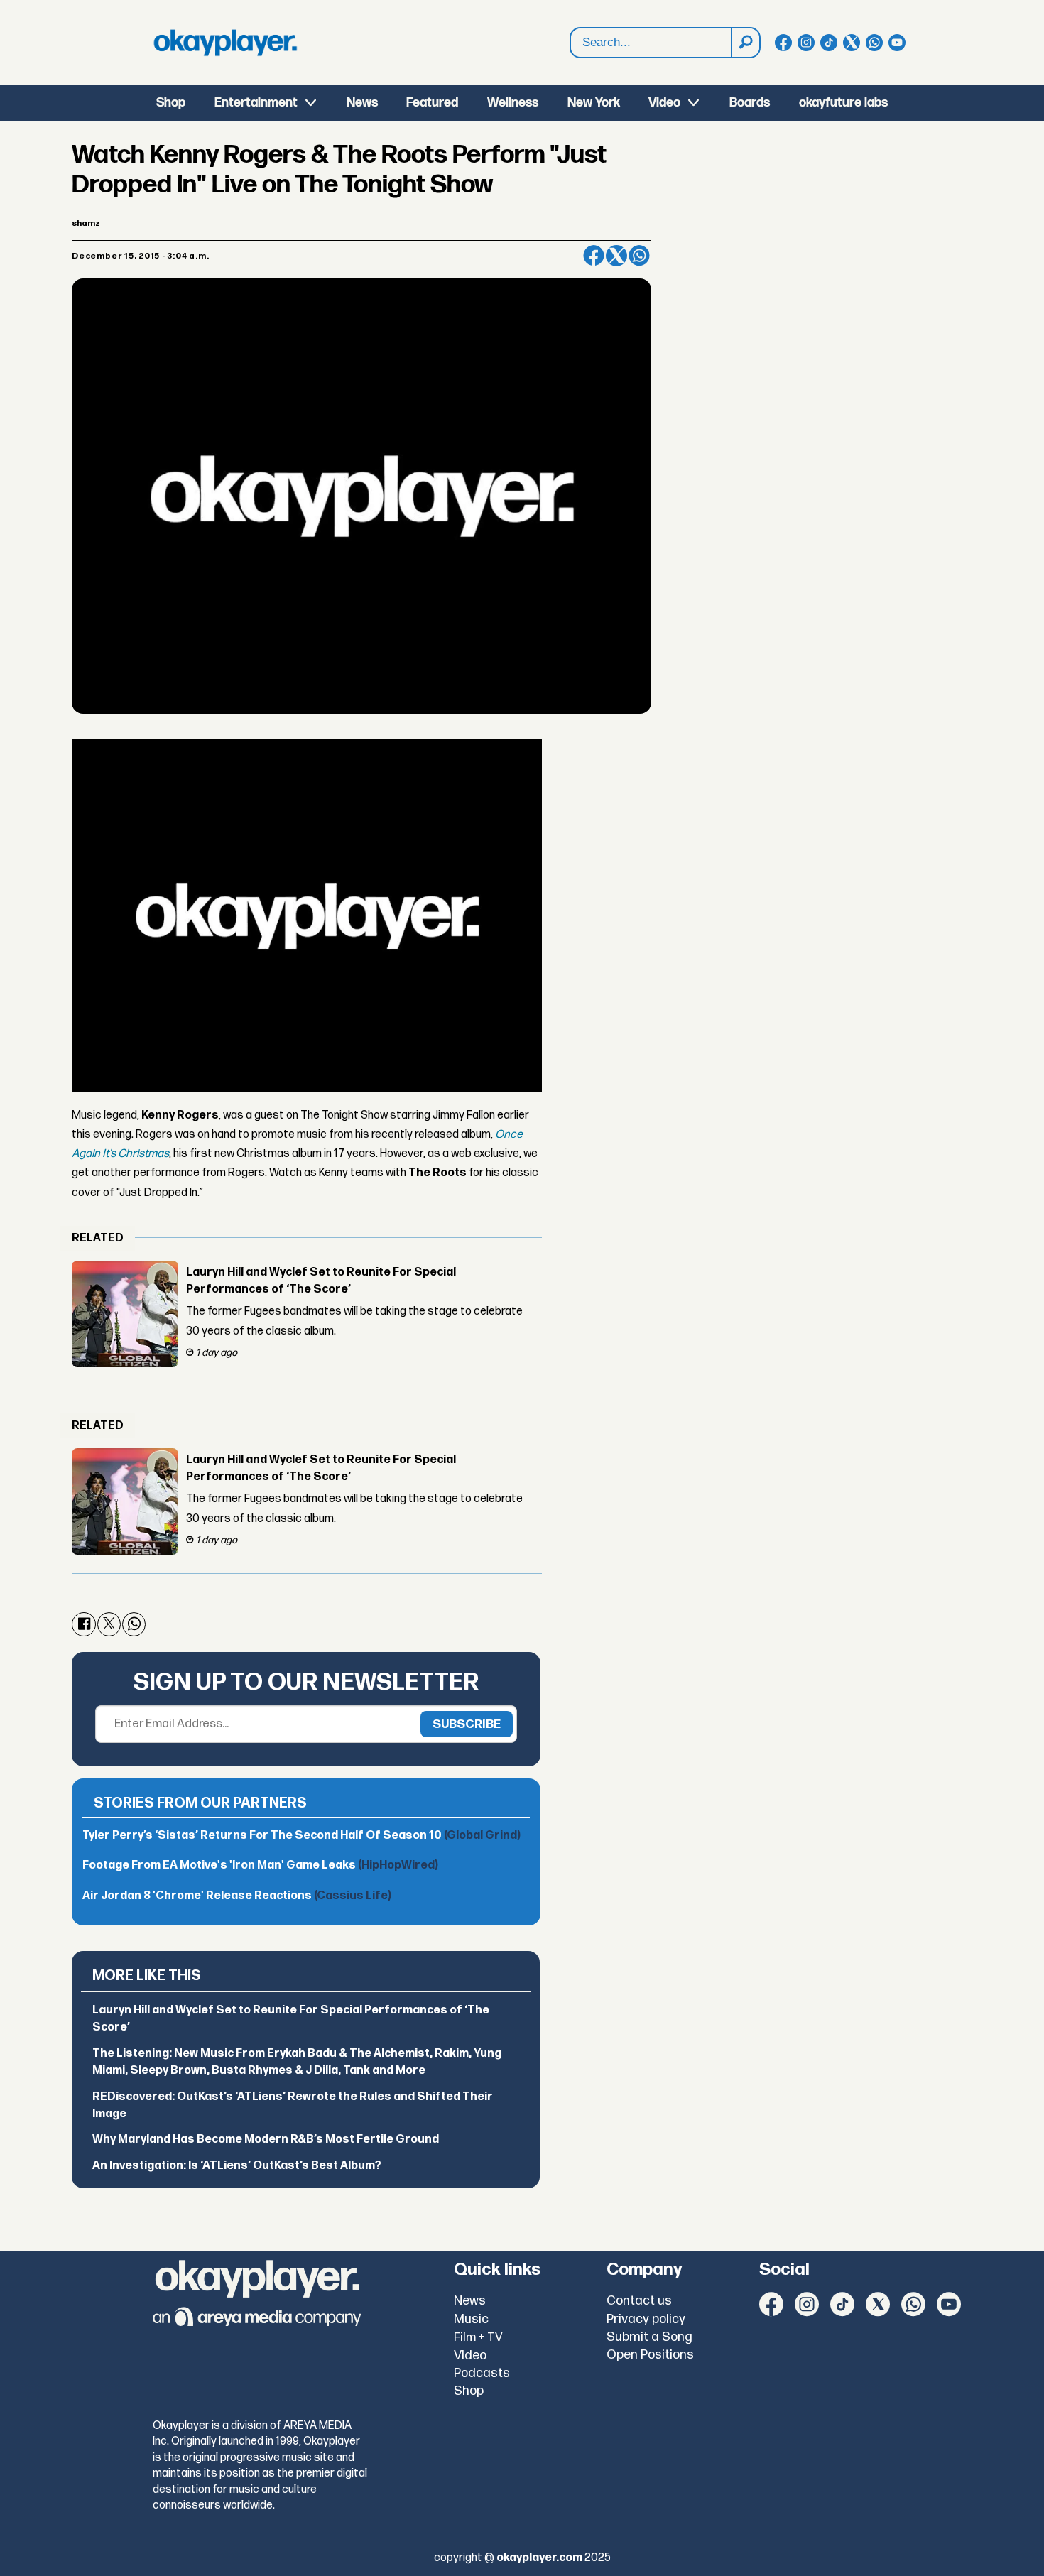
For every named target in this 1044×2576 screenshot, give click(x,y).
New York (594, 103)
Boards (750, 103)
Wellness (513, 103)
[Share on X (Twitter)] (616, 256)
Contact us (639, 2301)
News (362, 103)
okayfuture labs (843, 103)
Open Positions (650, 2355)
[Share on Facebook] (594, 256)
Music (471, 2319)
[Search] (745, 43)
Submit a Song (649, 2337)
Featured (432, 103)
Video (664, 103)
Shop (171, 103)
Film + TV (478, 2337)
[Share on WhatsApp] (639, 256)
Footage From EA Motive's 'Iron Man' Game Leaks (260, 1865)
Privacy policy (646, 2319)
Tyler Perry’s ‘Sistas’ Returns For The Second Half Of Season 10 (301, 1836)
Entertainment (256, 103)
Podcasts (482, 2373)
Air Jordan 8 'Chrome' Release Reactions (237, 1896)
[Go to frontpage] (225, 43)
